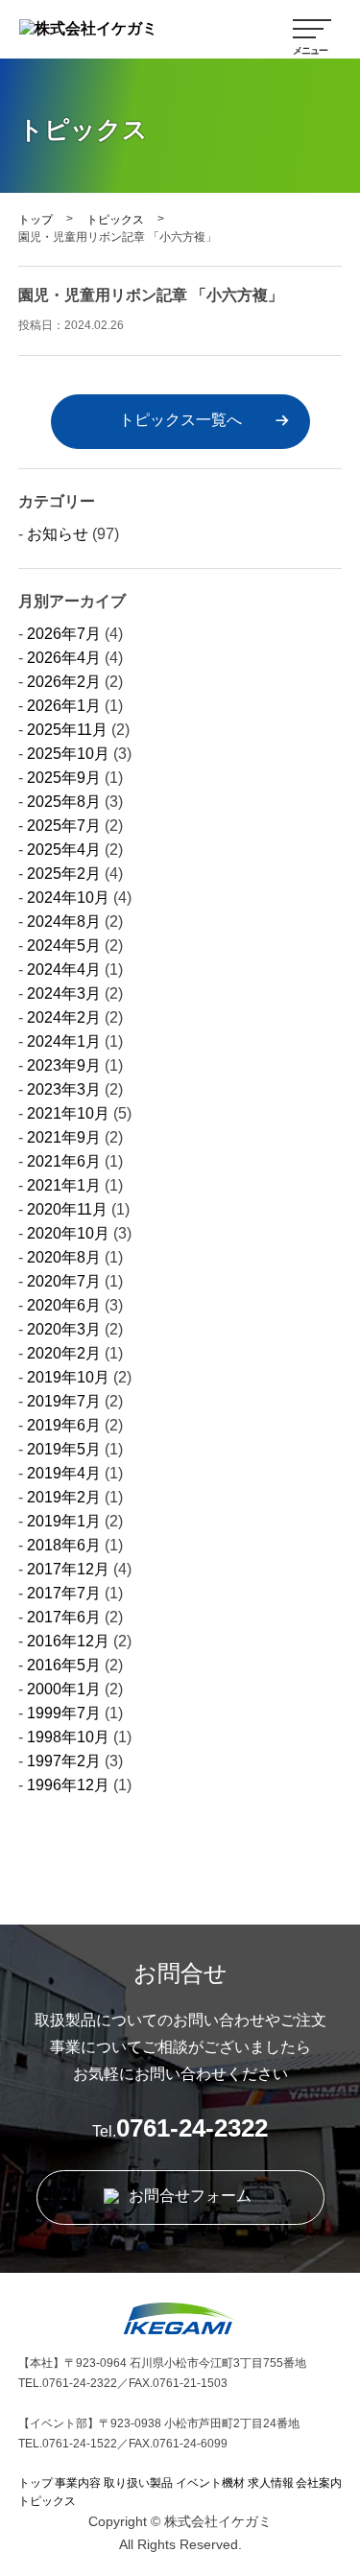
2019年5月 (64, 1449)
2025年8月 (64, 802)
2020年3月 (64, 1329)
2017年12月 (68, 1569)
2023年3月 (64, 1089)
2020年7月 (64, 1281)
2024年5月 (64, 945)
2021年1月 (64, 1185)
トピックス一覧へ (180, 420)
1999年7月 (64, 1713)
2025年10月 (68, 754)
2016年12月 (68, 1641)
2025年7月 (64, 826)
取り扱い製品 (138, 2483)
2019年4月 (64, 1473)
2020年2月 (64, 1353)
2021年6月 (64, 1161)
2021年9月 (64, 1137)
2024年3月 (64, 993)
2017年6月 (64, 1617)
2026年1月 (64, 706)
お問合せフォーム (188, 2196)
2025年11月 (67, 730)
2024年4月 (64, 969)
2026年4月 (64, 658)
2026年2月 (64, 682)
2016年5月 (64, 1665)
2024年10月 (68, 898)
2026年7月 (64, 634)
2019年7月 (64, 1401)
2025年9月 (64, 778)
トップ (36, 220)
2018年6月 (64, 1545)
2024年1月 (64, 1041)
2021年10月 (68, 1113)
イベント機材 (210, 2483)
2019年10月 (68, 1377)
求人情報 (271, 2483)
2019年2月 (64, 1497)
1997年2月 (64, 1761)
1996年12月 (68, 1785)
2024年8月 (64, 922)
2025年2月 (64, 874)
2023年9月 (64, 1065)
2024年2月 (64, 1017)
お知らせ (58, 534)
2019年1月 (64, 1521)
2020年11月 (67, 1209)
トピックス (115, 220)
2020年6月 (64, 1305)
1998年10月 (68, 1737)
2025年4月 (64, 850)
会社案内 (319, 2483)
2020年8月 (64, 1257)
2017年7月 (64, 1593)
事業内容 (78, 2483)
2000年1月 (64, 1689)
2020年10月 (68, 1233)
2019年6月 (64, 1425)
